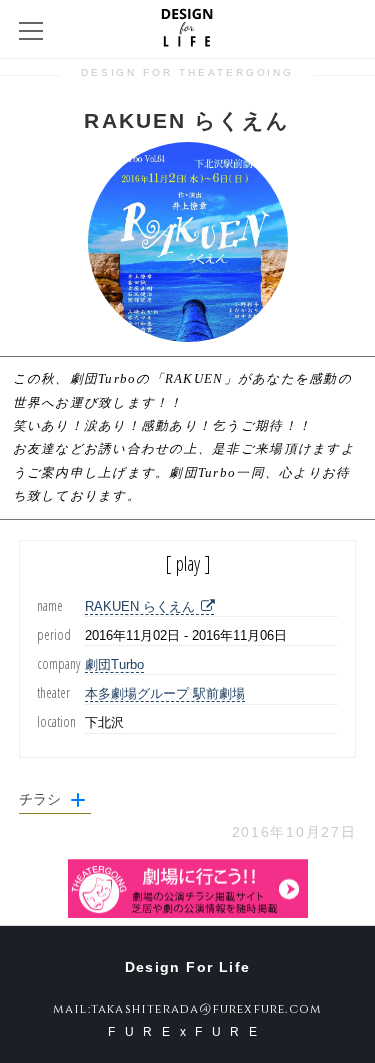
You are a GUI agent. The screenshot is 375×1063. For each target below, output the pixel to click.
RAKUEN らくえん (140, 606)
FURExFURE (187, 1032)
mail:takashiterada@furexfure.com (187, 1009)
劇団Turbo (114, 664)
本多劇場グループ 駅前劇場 (165, 693)
